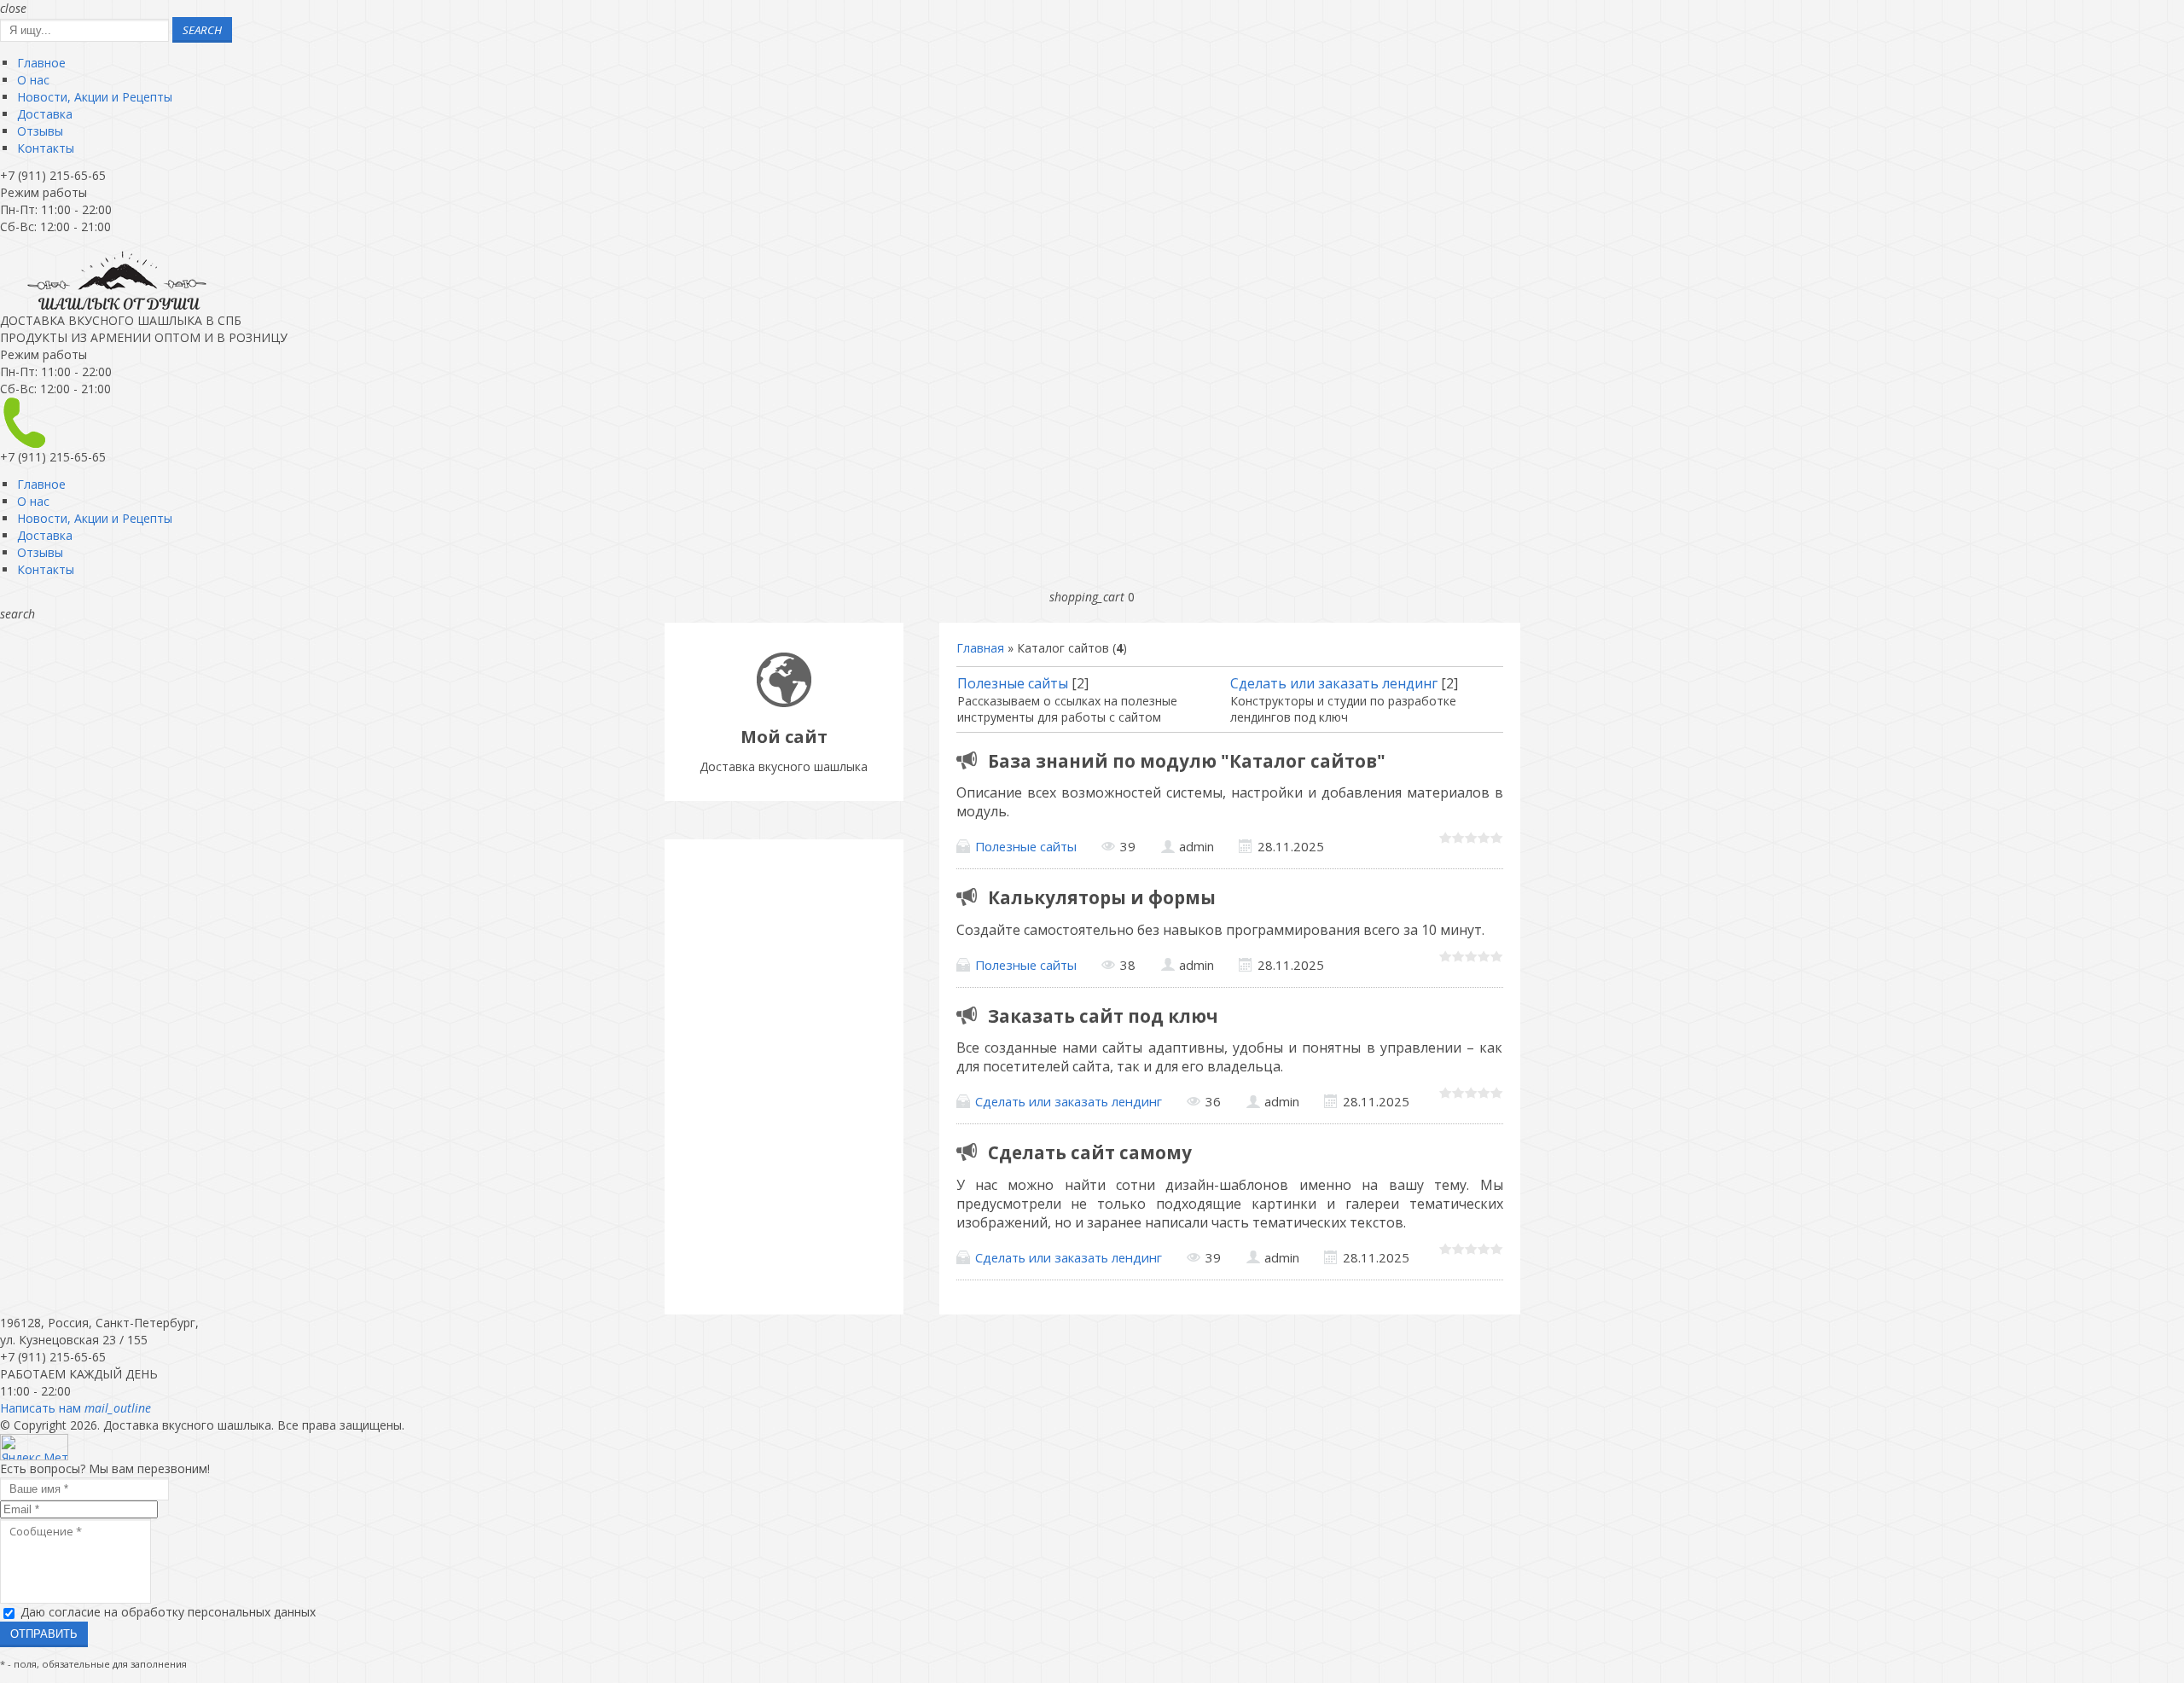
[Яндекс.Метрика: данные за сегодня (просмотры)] (34, 1447)
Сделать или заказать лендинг (1334, 683)
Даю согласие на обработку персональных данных (168, 1612)
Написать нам (76, 1408)
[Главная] (784, 702)
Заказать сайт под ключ (1103, 1016)
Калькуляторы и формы (1102, 897)
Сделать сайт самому (1090, 1152)
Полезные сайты (1013, 683)
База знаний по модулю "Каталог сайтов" (1187, 761)
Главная (980, 648)
